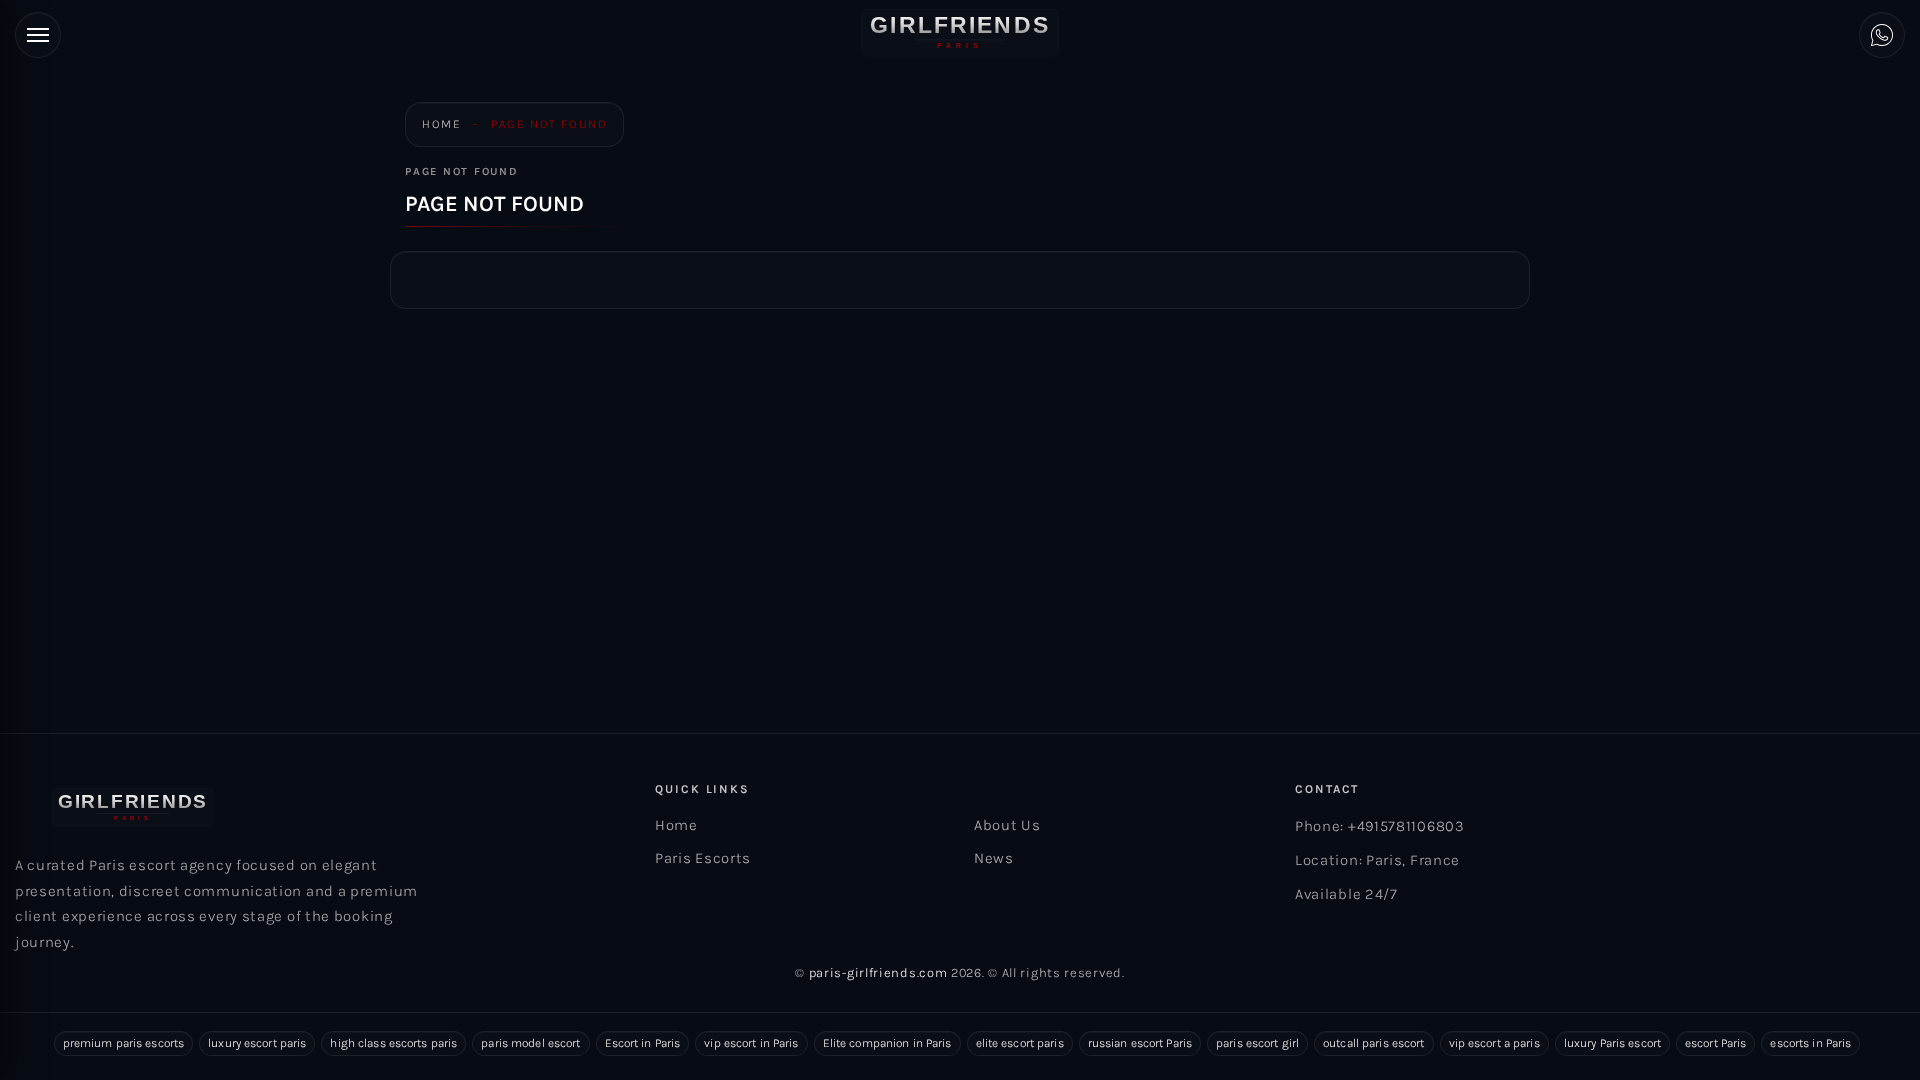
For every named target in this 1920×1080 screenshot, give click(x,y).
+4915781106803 (1406, 826)
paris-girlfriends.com (878, 972)
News (994, 858)
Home (441, 124)
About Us (1007, 825)
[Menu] (38, 35)
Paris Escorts (703, 858)
